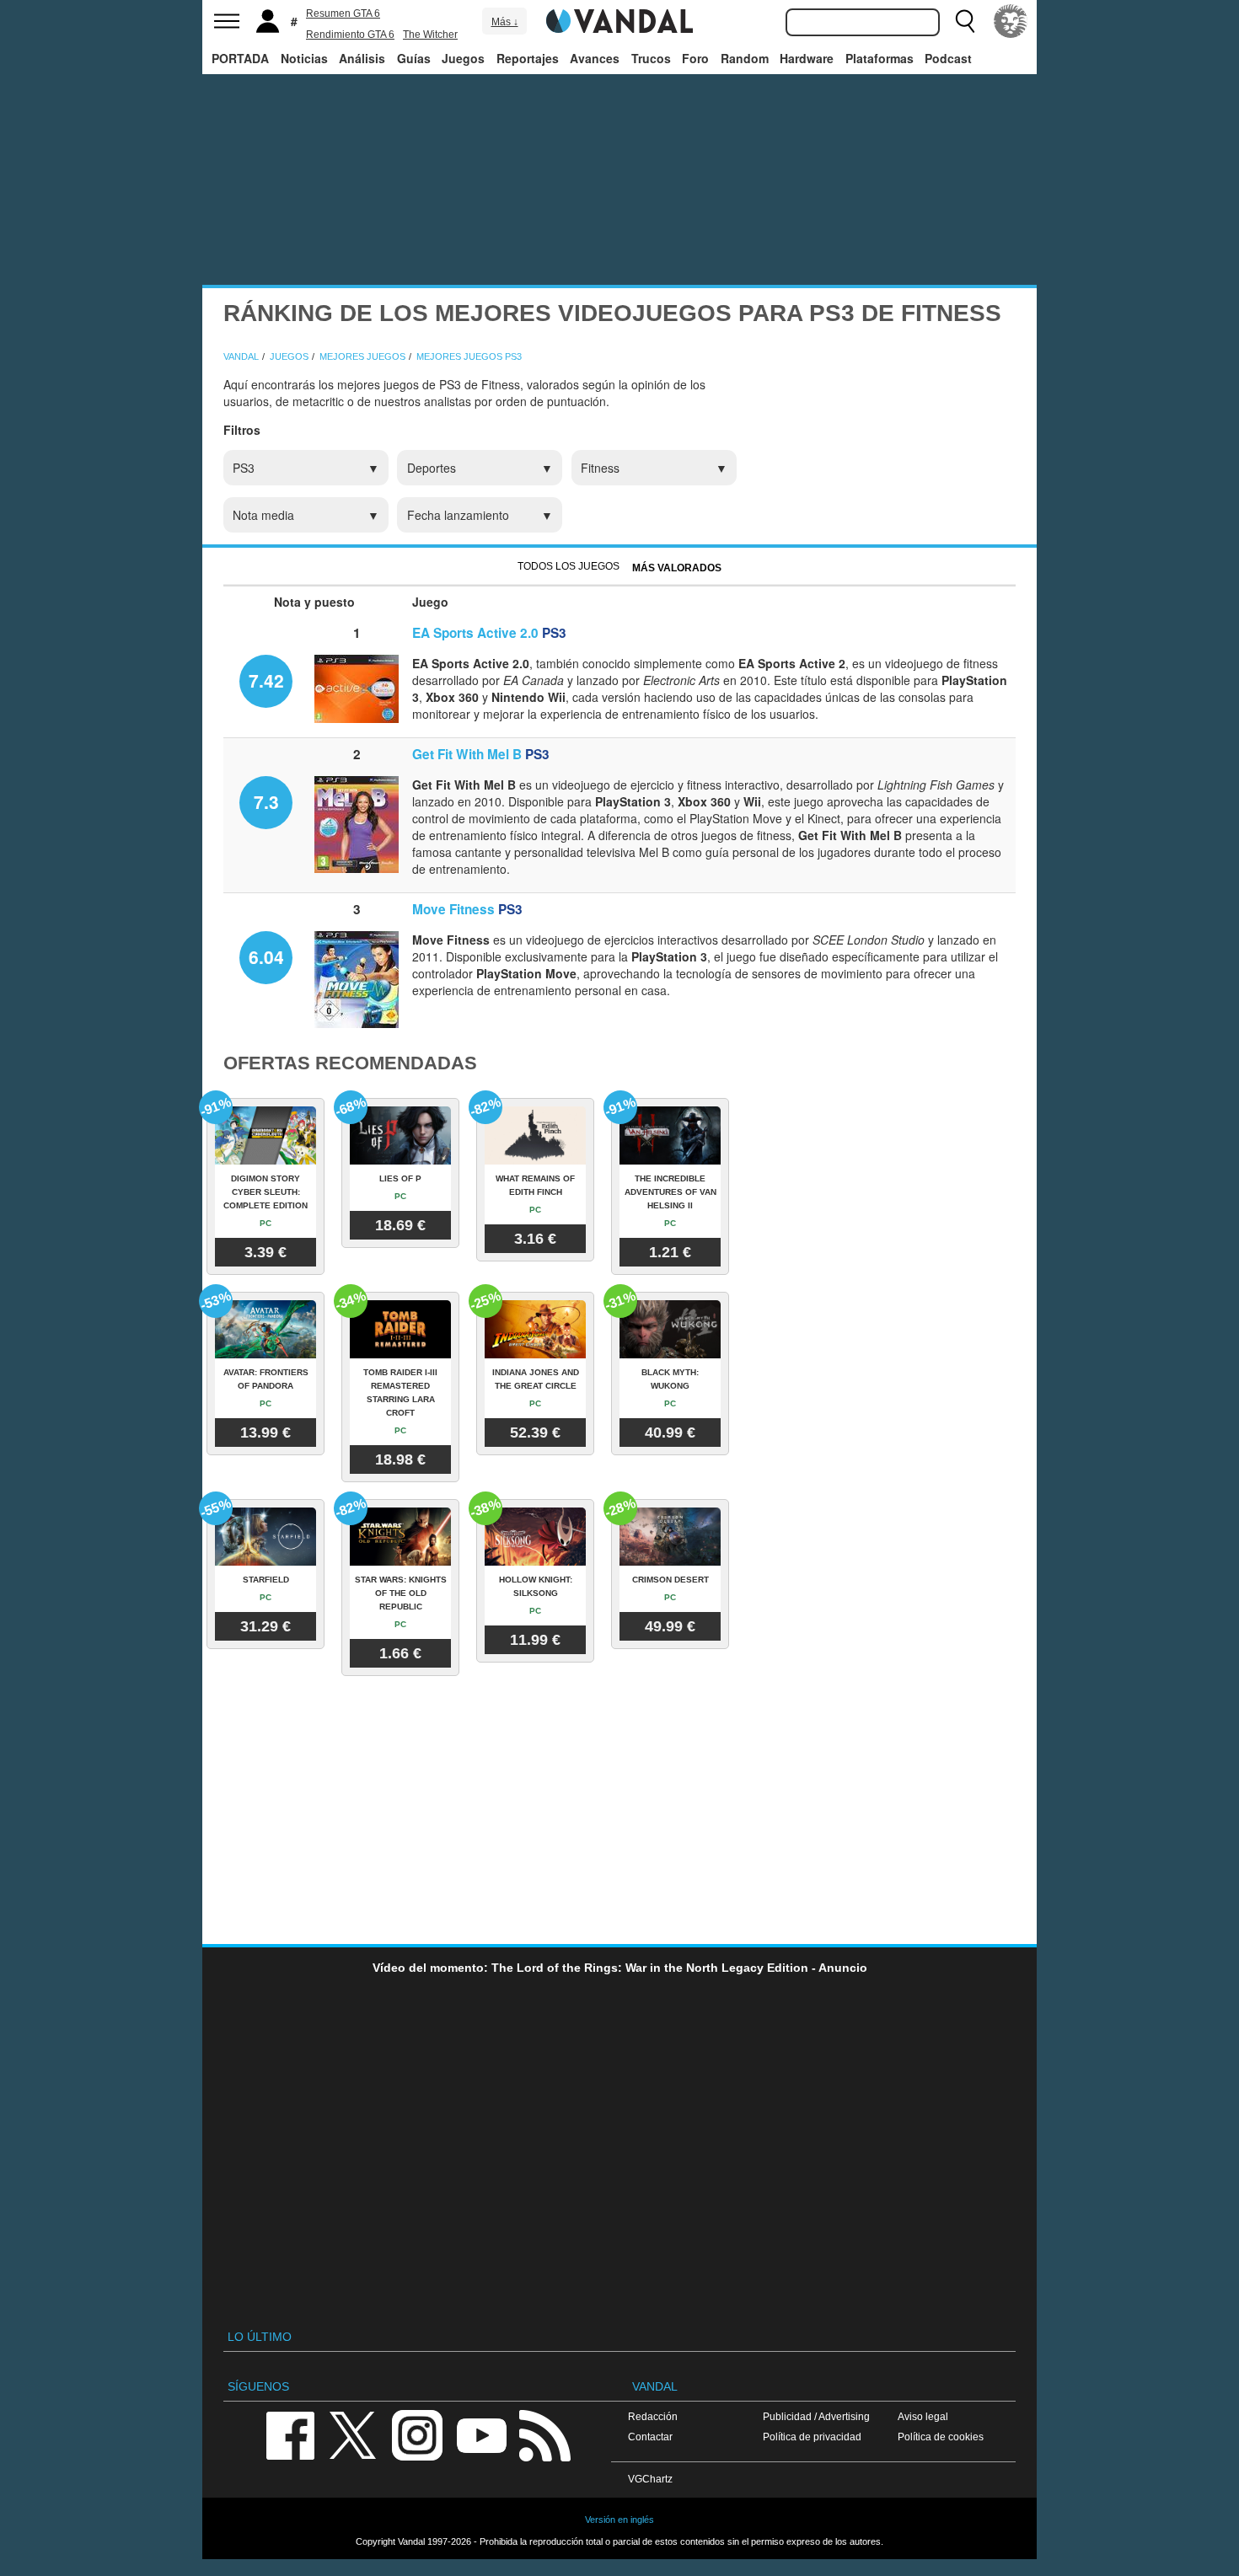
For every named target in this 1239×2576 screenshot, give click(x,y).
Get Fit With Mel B (467, 754)
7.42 (266, 680)
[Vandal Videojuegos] (619, 19)
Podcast (948, 58)
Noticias (304, 58)
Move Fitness (453, 909)
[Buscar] (965, 21)
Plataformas (880, 58)
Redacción (653, 2416)
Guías (414, 58)
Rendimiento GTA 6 (350, 35)
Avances (595, 58)
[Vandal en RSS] (544, 2435)
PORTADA (240, 58)
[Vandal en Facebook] (290, 2435)
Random (745, 58)
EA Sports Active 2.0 (475, 633)
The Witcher (430, 35)
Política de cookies (941, 2437)
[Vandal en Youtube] (481, 2435)
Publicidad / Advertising (816, 2416)
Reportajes (528, 58)
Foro (695, 58)
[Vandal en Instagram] (417, 2435)
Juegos (463, 58)
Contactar (650, 2437)
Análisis (362, 58)
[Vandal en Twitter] (353, 2435)
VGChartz (650, 2479)
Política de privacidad (812, 2437)
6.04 (266, 956)
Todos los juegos (569, 566)
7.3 (266, 801)
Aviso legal (923, 2416)
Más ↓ (505, 22)
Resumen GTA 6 (343, 13)
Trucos (651, 58)
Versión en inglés (619, 2520)
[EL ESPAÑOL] (1011, 21)
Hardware (807, 58)
